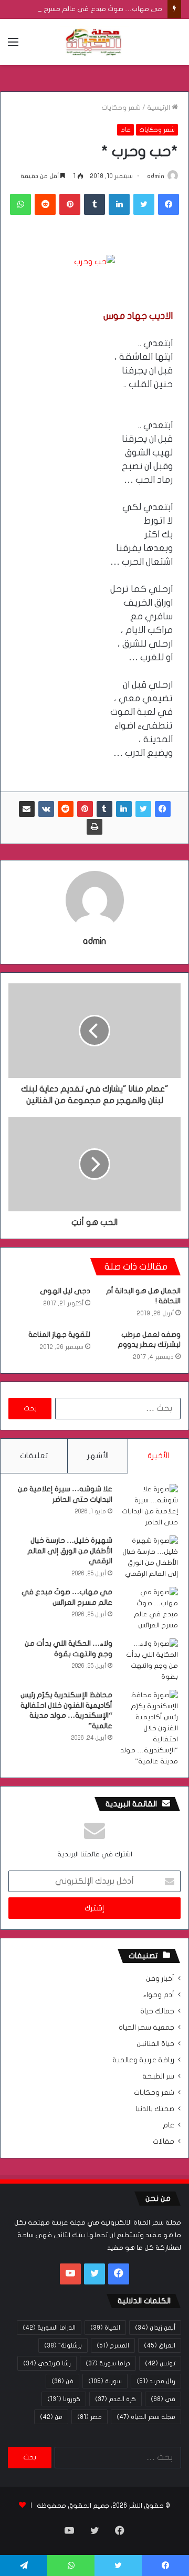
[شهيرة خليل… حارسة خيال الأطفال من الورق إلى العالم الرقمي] (149, 1557)
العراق (160, 2345)
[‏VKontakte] (46, 809)
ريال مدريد (156, 2381)
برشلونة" (63, 2345)
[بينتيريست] (70, 204)
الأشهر (98, 1456)
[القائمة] (13, 46)
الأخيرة (158, 1456)
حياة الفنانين (155, 2044)
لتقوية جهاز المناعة (59, 1334)
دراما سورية (108, 2363)
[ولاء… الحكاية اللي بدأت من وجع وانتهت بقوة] (149, 1660)
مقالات (164, 2142)
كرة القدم (115, 2399)
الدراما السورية (49, 2328)
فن (62, 2381)
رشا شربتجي (47, 2363)
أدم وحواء (159, 1995)
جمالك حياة (157, 2011)
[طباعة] (94, 827)
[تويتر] (144, 204)
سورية (105, 2381)
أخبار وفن (160, 1979)
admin (156, 176)
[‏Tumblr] (94, 204)
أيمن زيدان (155, 2328)
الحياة (105, 2328)
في (163, 2399)
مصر (90, 2417)
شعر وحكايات (121, 108)
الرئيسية (159, 108)
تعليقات (34, 1456)
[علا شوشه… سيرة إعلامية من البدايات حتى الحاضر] (149, 1506)
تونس (160, 2363)
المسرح (113, 2345)
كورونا (64, 2399)
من (51, 2417)
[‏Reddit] (45, 204)
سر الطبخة (158, 2076)
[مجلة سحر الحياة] (94, 42)
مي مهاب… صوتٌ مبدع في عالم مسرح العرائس (91, 9)
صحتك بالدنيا (155, 2109)
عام (125, 130)
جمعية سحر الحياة (146, 2028)
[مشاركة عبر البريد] (27, 809)
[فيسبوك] (169, 204)
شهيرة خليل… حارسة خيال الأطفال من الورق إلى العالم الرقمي (70, 1551)
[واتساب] (20, 204)
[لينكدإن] (119, 204)
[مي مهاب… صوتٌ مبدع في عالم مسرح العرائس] (149, 1609)
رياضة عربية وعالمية (143, 2060)
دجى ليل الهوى (65, 1291)
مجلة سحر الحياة (146, 2417)
